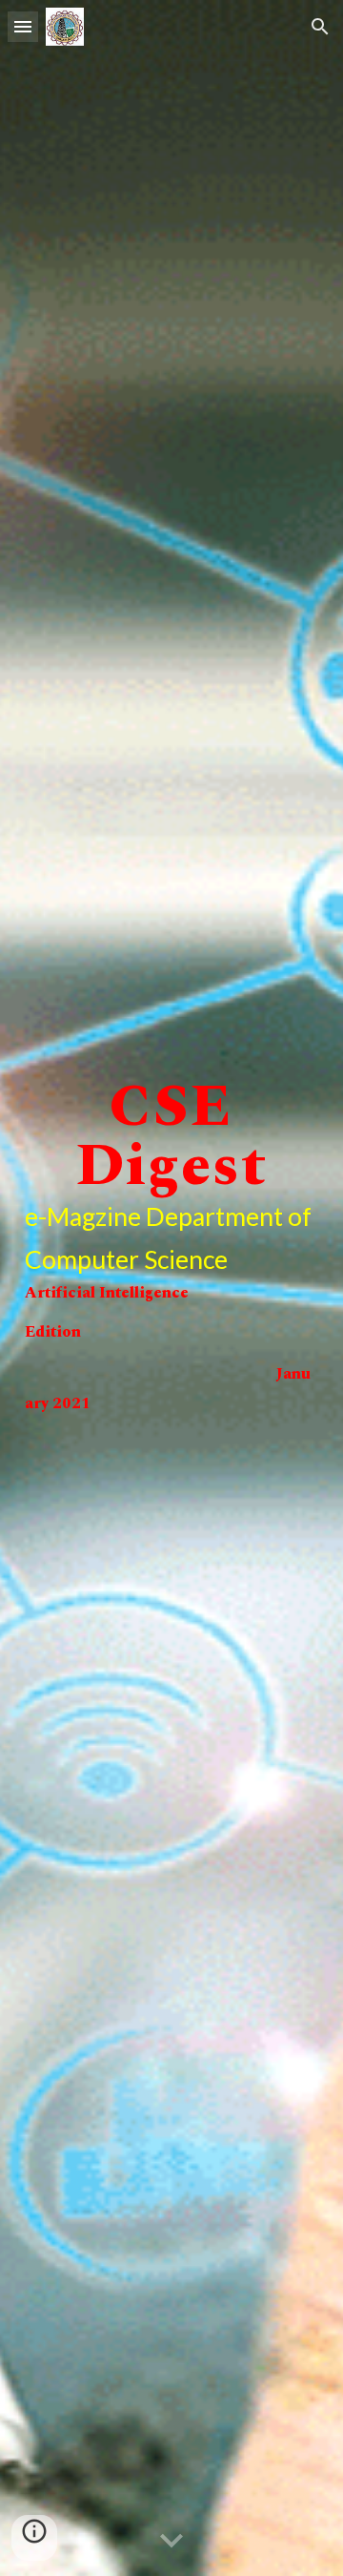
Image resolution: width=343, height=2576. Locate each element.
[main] (171, 1288)
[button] (23, 26)
